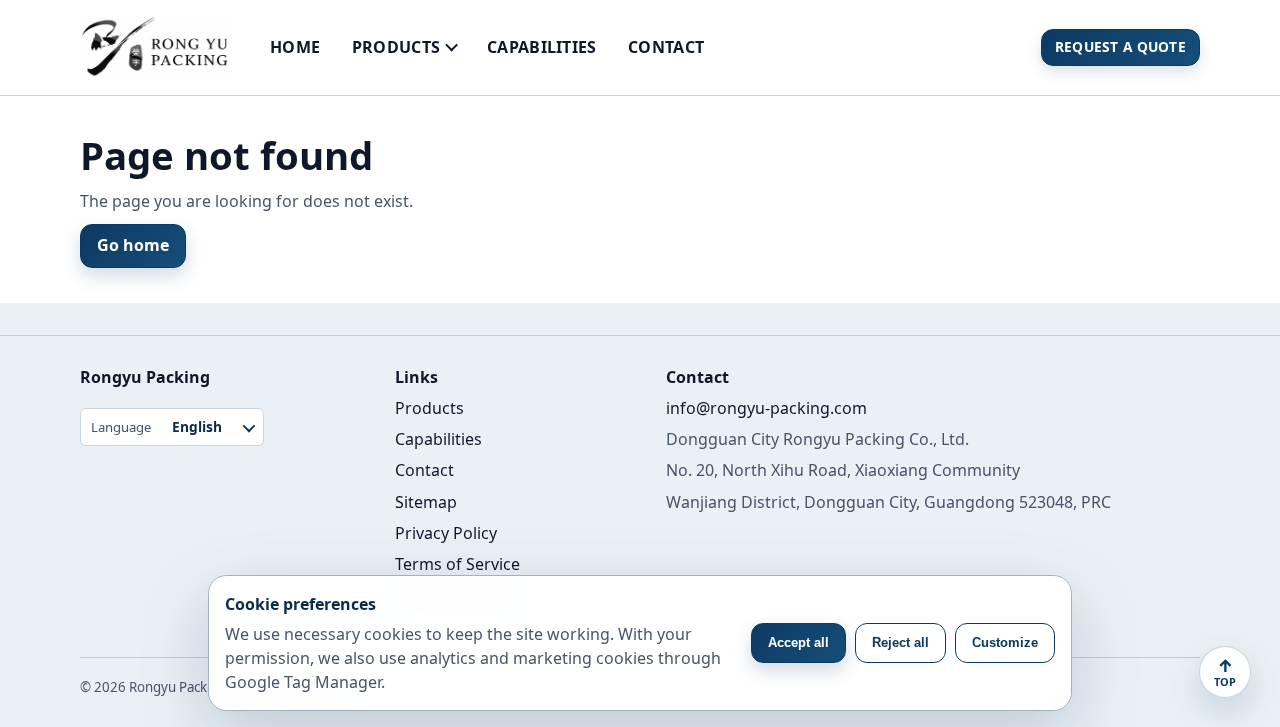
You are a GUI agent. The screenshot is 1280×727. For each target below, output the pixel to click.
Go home (133, 245)
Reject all (900, 642)
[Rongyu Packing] (154, 47)
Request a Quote (1120, 46)
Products (396, 47)
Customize (1005, 642)
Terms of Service (457, 564)
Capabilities (542, 47)
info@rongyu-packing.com (766, 408)
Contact (666, 47)
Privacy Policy (446, 533)
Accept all (798, 642)
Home (295, 47)
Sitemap (426, 502)
